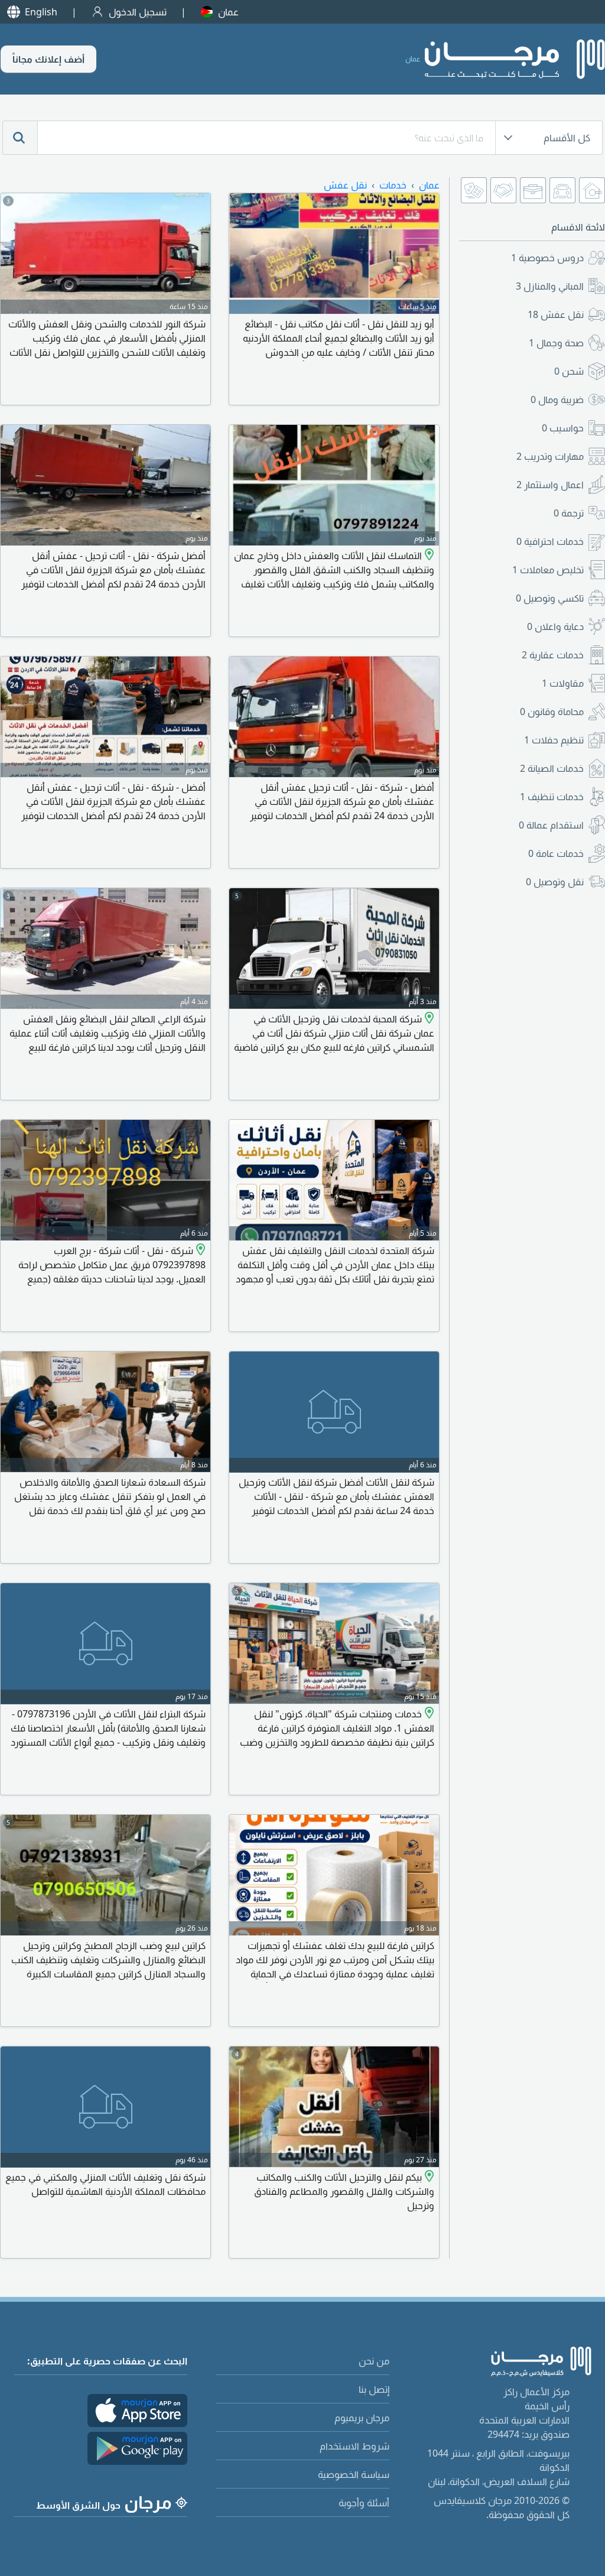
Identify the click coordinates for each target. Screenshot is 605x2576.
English (41, 12)
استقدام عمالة (551, 825)
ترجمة (569, 513)
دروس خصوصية (547, 258)
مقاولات (563, 683)
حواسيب (563, 428)
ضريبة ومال (557, 399)
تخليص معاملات (548, 570)
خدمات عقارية (553, 655)
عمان (228, 12)
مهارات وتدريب (550, 456)
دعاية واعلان (555, 626)
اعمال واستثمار (550, 485)
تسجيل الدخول (138, 12)
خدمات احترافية (550, 541)
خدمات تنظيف (552, 797)
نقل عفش (556, 314)
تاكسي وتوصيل (550, 598)
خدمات (393, 185)
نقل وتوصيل (555, 882)
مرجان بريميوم (362, 2418)
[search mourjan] (20, 138)
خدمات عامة (556, 853)
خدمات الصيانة (552, 768)
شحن (569, 371)
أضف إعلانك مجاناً (48, 59)
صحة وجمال (556, 343)
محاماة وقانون (552, 712)
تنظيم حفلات (554, 740)
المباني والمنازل (550, 286)
